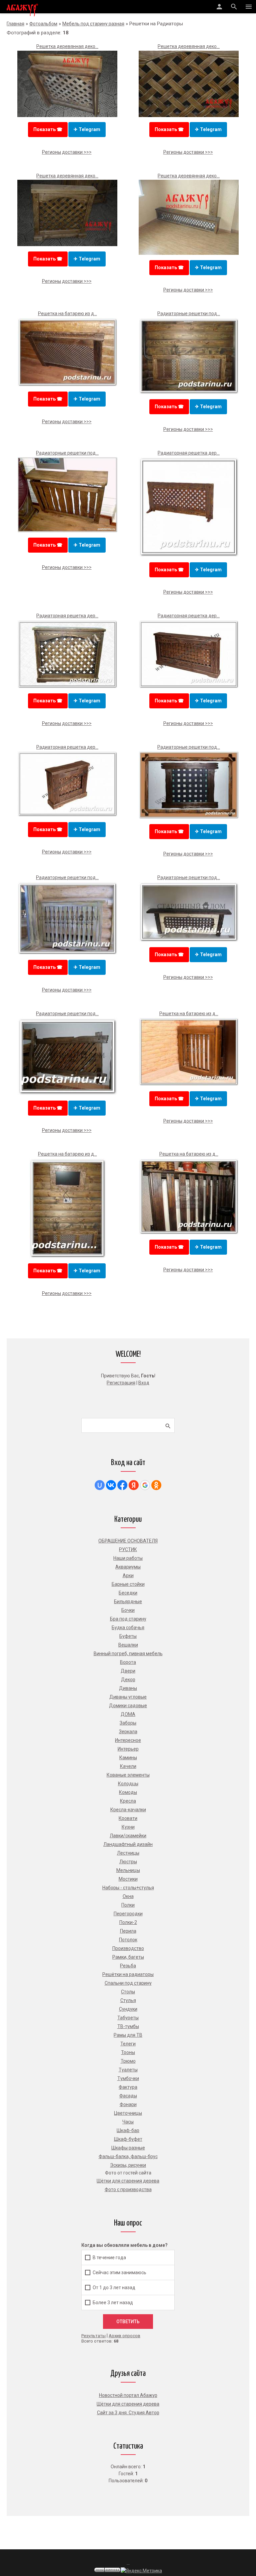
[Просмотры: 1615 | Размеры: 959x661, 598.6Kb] (67, 385)
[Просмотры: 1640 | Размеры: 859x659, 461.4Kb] (189, 393)
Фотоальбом (43, 24)
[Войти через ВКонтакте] (111, 1485)
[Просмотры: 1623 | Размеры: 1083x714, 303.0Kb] (67, 815)
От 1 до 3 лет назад (114, 2287)
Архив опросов (124, 2336)
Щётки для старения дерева (128, 2404)
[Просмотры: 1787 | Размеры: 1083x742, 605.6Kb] (67, 687)
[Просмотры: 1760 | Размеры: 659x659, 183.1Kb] (189, 555)
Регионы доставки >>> (67, 152)
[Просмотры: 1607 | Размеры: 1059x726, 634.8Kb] (189, 1084)
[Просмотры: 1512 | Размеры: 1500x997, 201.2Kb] (67, 115)
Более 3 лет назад (113, 2302)
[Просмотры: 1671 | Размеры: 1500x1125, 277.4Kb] (189, 253)
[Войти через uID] (100, 1485)
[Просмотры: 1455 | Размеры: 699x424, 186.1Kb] (189, 940)
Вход (144, 1383)
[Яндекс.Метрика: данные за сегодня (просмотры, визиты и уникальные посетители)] (141, 2571)
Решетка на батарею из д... (67, 313)
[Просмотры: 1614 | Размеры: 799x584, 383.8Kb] (67, 953)
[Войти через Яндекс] (134, 1485)
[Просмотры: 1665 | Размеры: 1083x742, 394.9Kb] (189, 687)
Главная (15, 24)
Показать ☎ (48, 129)
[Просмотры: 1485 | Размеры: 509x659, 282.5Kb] (67, 1257)
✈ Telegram (87, 129)
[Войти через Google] (145, 1485)
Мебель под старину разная (93, 24)
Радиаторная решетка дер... (189, 453)
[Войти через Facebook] (122, 1485)
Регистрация (121, 1383)
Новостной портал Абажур (128, 2395)
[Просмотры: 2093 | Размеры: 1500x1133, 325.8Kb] (67, 531)
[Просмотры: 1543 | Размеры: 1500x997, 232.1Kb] (189, 115)
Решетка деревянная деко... (67, 46)
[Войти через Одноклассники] (156, 1485)
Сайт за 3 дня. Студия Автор (128, 2413)
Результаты (93, 2336)
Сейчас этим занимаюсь (119, 2272)
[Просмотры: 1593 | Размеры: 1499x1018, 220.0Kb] (189, 817)
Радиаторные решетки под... (189, 313)
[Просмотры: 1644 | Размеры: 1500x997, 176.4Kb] (67, 244)
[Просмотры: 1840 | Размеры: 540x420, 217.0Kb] (67, 1094)
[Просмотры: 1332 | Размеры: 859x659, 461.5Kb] (189, 1233)
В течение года (109, 2257)
